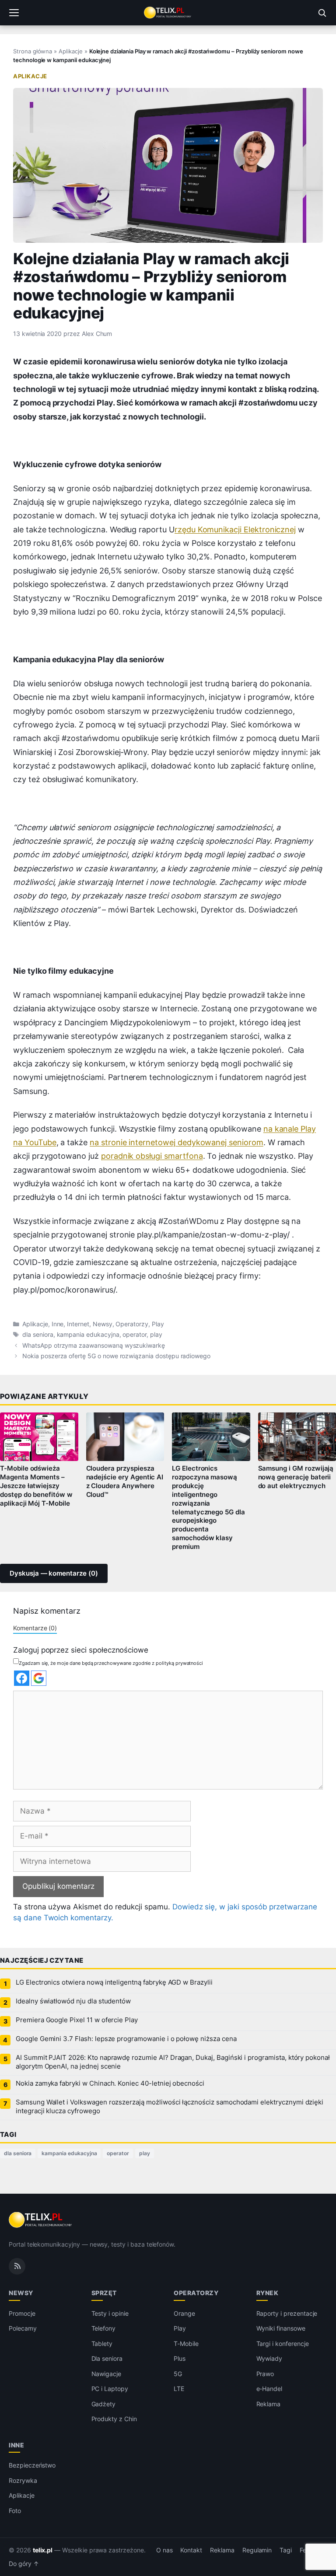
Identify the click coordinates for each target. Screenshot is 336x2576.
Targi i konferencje (283, 2344)
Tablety (102, 2344)
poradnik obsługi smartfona (152, 1156)
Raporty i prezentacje (287, 2313)
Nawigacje (107, 2374)
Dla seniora (107, 2358)
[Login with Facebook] (22, 1678)
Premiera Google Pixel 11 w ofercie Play (77, 2020)
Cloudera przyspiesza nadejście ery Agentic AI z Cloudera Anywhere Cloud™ (125, 1482)
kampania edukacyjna (88, 1335)
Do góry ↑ (24, 2564)
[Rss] (17, 2266)
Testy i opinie (110, 2313)
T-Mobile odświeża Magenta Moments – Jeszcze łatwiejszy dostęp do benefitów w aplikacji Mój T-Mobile (36, 1486)
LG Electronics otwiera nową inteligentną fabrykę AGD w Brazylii (114, 1982)
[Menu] (14, 13)
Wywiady (269, 2358)
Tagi (286, 2550)
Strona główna (33, 51)
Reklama (269, 2404)
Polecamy (23, 2328)
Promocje (22, 2313)
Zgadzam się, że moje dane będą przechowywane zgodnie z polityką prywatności (111, 1663)
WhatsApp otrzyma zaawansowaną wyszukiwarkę (94, 1346)
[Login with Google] (39, 1678)
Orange (184, 2313)
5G (178, 2374)
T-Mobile (186, 2344)
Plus (180, 2358)
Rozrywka (23, 2480)
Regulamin (257, 2550)
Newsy (103, 1324)
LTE (179, 2389)
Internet (78, 1324)
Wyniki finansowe (281, 2328)
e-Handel (269, 2389)
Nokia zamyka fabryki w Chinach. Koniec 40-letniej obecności (110, 2083)
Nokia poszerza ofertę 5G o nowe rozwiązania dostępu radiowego (116, 1356)
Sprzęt (104, 2293)
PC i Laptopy (110, 2389)
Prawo (265, 2374)
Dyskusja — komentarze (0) (54, 1573)
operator (135, 1335)
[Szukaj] (322, 13)
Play (158, 1324)
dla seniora (38, 1335)
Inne (58, 1324)
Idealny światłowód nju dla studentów (73, 2001)
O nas (164, 2550)
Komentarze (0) (35, 1628)
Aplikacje (71, 51)
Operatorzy (132, 1324)
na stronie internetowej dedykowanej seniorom (177, 1142)
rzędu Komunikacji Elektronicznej (235, 530)
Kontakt (191, 2550)
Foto (15, 2511)
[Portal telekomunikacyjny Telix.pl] (168, 13)
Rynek (268, 2293)
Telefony (104, 2328)
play (156, 1335)
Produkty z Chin (114, 2419)
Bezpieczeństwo (32, 2465)
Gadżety (104, 2404)
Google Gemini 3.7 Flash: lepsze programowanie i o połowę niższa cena (126, 2039)
